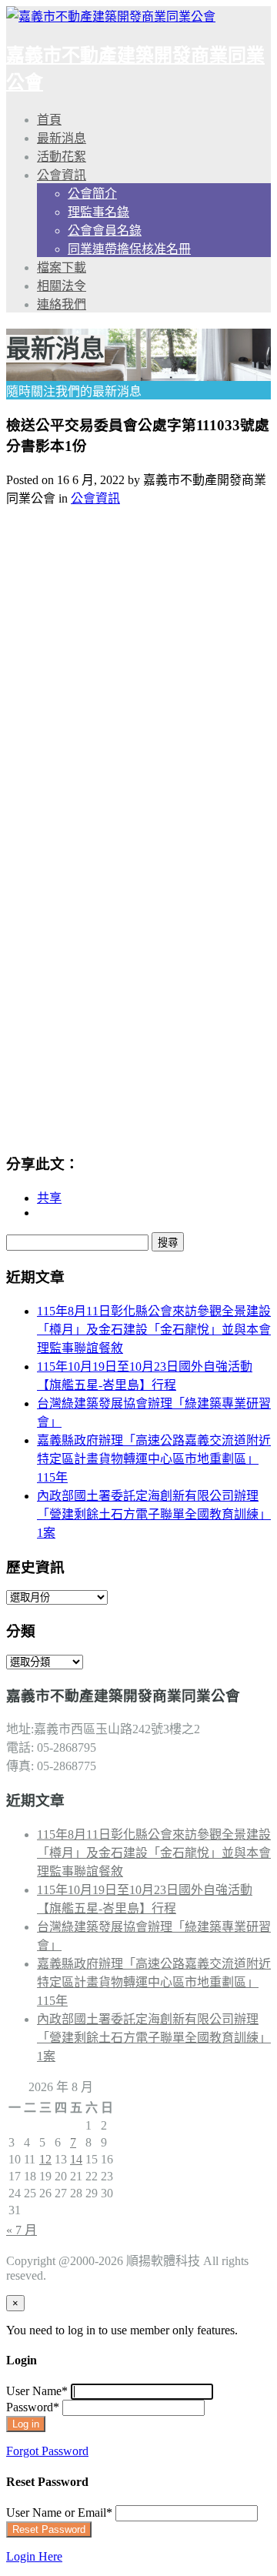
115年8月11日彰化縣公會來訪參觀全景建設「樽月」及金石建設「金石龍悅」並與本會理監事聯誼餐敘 (154, 1330)
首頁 (49, 120)
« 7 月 (22, 2230)
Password (33, 2407)
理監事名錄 (98, 212)
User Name (37, 2391)
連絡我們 (62, 304)
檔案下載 (62, 267)
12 (45, 2159)
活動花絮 (62, 157)
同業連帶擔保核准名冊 (129, 249)
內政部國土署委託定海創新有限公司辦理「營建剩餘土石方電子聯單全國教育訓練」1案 (154, 1514)
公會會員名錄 (105, 231)
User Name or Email (59, 2513)
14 (76, 2159)
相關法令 (62, 286)
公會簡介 (92, 194)
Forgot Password (47, 2451)
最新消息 (62, 138)
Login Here (34, 2556)
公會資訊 (62, 175)
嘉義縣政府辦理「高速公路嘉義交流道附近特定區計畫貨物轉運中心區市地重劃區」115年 (154, 1459)
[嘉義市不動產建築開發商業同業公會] (111, 17)
